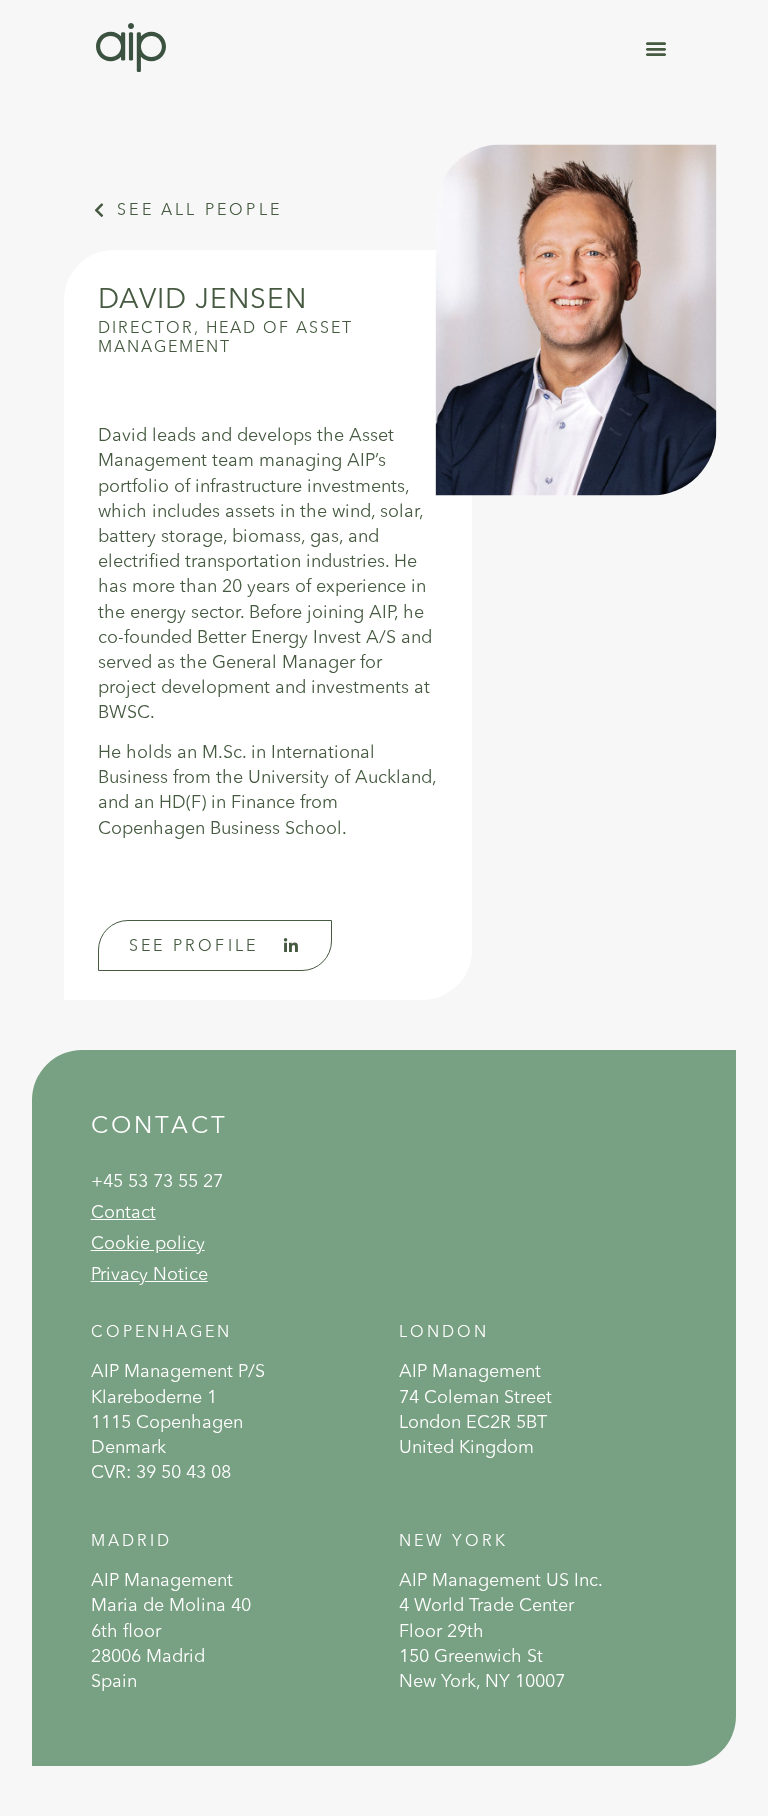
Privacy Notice (149, 1273)
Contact (123, 1211)
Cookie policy (148, 1242)
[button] (655, 47)
